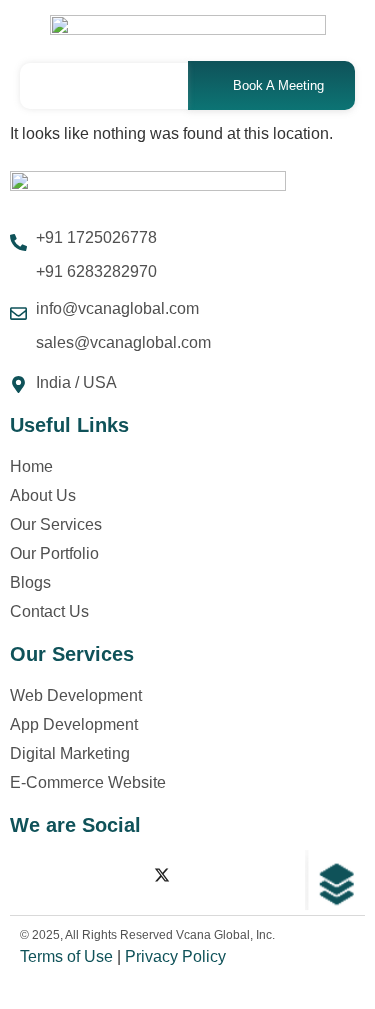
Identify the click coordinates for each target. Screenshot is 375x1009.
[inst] (74, 875)
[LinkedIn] (118, 875)
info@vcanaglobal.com (117, 308)
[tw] (162, 875)
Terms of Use (66, 956)
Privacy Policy (175, 956)
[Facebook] (30, 875)
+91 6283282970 (96, 271)
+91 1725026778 (96, 237)
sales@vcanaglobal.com (123, 342)
